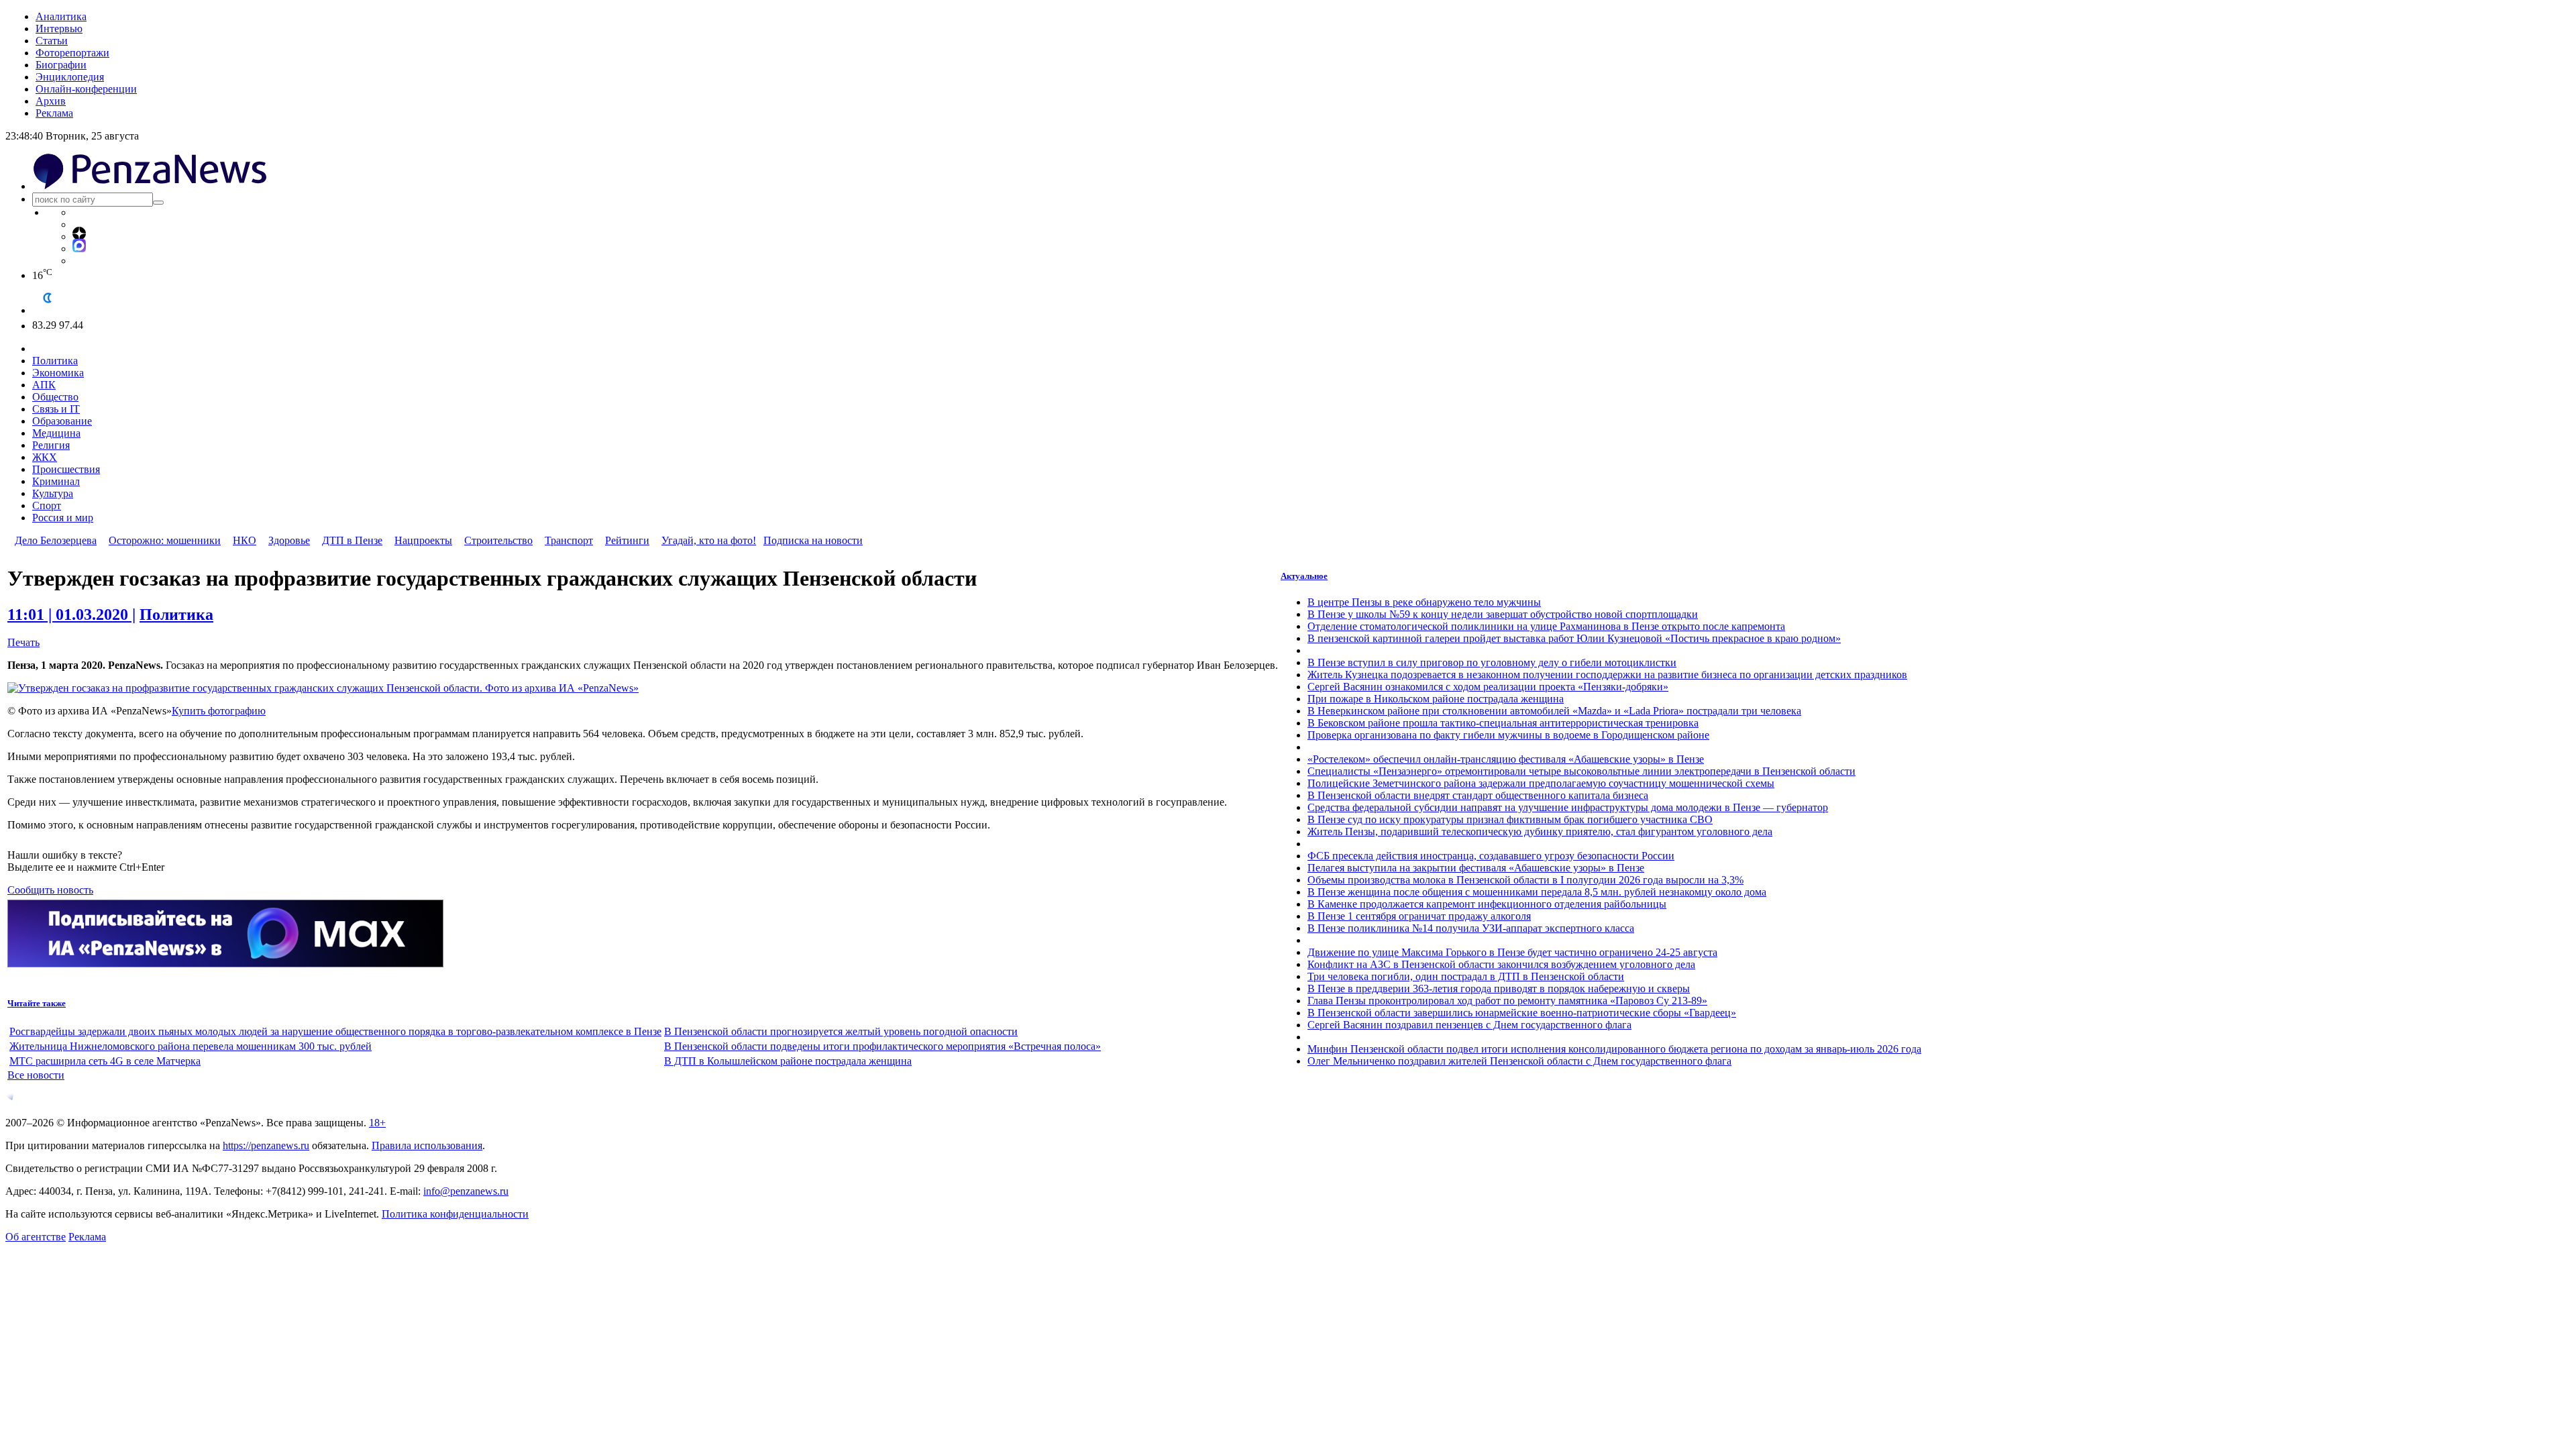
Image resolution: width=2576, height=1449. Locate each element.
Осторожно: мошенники (165, 540)
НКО (245, 540)
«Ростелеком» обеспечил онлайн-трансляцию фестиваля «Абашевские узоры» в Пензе (1506, 759)
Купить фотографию (219, 711)
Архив (51, 101)
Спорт (47, 505)
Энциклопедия (70, 77)
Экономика (58, 373)
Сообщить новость (50, 890)
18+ (377, 1123)
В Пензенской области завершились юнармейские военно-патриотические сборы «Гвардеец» (1522, 1013)
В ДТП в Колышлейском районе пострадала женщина (788, 1061)
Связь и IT (56, 409)
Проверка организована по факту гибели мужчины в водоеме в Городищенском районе (1508, 735)
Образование (62, 421)
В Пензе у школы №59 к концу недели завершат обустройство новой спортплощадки (1503, 614)
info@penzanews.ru (466, 1191)
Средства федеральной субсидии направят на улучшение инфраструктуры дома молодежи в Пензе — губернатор (1568, 807)
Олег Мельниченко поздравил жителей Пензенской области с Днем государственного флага (1519, 1061)
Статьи (52, 41)
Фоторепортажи (72, 53)
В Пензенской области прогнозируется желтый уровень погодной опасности (841, 1031)
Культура (53, 493)
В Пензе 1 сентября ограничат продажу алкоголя (1419, 916)
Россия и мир (63, 518)
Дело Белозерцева (56, 540)
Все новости (36, 1075)
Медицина (56, 433)
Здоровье (289, 540)
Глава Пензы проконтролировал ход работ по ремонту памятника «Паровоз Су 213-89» (1507, 1001)
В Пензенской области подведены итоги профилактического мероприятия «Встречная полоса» (882, 1046)
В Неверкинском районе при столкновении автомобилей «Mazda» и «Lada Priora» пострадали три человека (1554, 711)
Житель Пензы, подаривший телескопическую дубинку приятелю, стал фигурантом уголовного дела (1540, 831)
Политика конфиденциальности (455, 1214)
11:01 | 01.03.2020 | (71, 614)
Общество (55, 397)
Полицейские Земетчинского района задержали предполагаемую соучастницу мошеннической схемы (1541, 783)
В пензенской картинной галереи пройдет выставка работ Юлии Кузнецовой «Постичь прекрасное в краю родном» (1574, 638)
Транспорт (569, 540)
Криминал (56, 481)
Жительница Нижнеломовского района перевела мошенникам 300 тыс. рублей (191, 1046)
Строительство (498, 540)
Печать (23, 642)
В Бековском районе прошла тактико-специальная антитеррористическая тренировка (1503, 723)
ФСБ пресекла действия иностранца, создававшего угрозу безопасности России (1491, 856)
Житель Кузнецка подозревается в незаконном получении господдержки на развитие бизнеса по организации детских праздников (1607, 675)
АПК (44, 385)
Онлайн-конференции (86, 89)
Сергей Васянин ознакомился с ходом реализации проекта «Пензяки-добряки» (1488, 687)
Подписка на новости (813, 540)
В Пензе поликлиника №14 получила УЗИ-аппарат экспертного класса (1471, 928)
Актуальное (1304, 576)
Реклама (54, 113)
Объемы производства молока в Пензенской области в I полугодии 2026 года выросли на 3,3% (1525, 880)
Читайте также (37, 1003)
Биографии (61, 65)
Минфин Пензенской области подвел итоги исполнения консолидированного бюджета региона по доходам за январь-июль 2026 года (1614, 1049)
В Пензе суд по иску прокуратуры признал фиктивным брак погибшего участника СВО (1510, 819)
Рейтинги (627, 540)
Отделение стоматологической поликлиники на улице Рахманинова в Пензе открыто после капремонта (1546, 626)
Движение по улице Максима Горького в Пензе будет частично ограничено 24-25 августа (1512, 952)
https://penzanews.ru (266, 1145)
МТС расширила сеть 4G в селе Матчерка (105, 1061)
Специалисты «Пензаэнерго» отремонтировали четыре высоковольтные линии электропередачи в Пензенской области (1581, 771)
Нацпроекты (423, 540)
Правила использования (427, 1145)
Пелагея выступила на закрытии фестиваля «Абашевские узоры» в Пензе (1476, 868)
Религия (51, 445)
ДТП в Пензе (352, 540)
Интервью (59, 29)
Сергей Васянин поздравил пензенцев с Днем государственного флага (1469, 1025)
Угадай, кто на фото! (709, 540)
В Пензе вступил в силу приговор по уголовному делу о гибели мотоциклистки (1492, 662)
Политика (55, 361)
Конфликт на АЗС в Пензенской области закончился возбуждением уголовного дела (1501, 964)
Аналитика (61, 16)
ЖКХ (45, 457)
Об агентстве (36, 1237)
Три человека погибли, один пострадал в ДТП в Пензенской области (1466, 976)
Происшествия (66, 469)
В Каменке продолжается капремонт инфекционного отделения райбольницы (1487, 904)
